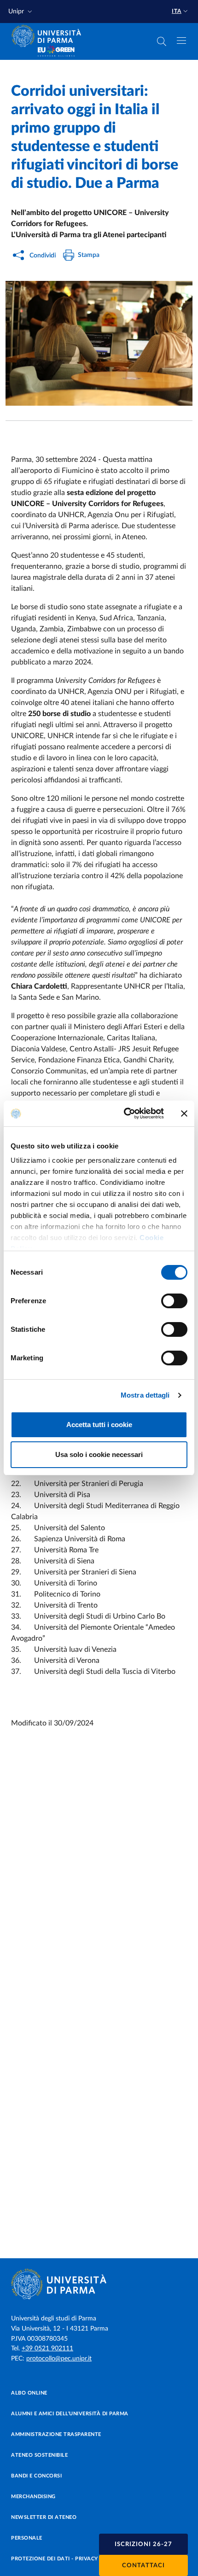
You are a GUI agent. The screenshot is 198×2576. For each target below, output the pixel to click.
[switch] (174, 1301)
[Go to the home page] (49, 36)
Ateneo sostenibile (39, 2455)
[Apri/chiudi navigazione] (181, 41)
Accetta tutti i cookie (99, 1425)
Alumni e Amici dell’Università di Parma (70, 2414)
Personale (27, 2538)
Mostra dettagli (145, 1395)
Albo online (29, 2393)
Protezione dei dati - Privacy (55, 2559)
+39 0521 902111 (47, 2349)
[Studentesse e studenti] (99, 343)
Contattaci (143, 2566)
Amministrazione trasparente (56, 2434)
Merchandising (33, 2497)
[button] (21, 12)
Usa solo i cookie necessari (99, 1454)
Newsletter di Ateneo (44, 2517)
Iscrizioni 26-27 (143, 2544)
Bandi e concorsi (36, 2476)
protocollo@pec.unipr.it (59, 2359)
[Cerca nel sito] (162, 41)
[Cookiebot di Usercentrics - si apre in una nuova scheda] (125, 1113)
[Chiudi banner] (184, 1113)
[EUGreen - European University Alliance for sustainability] (56, 52)
